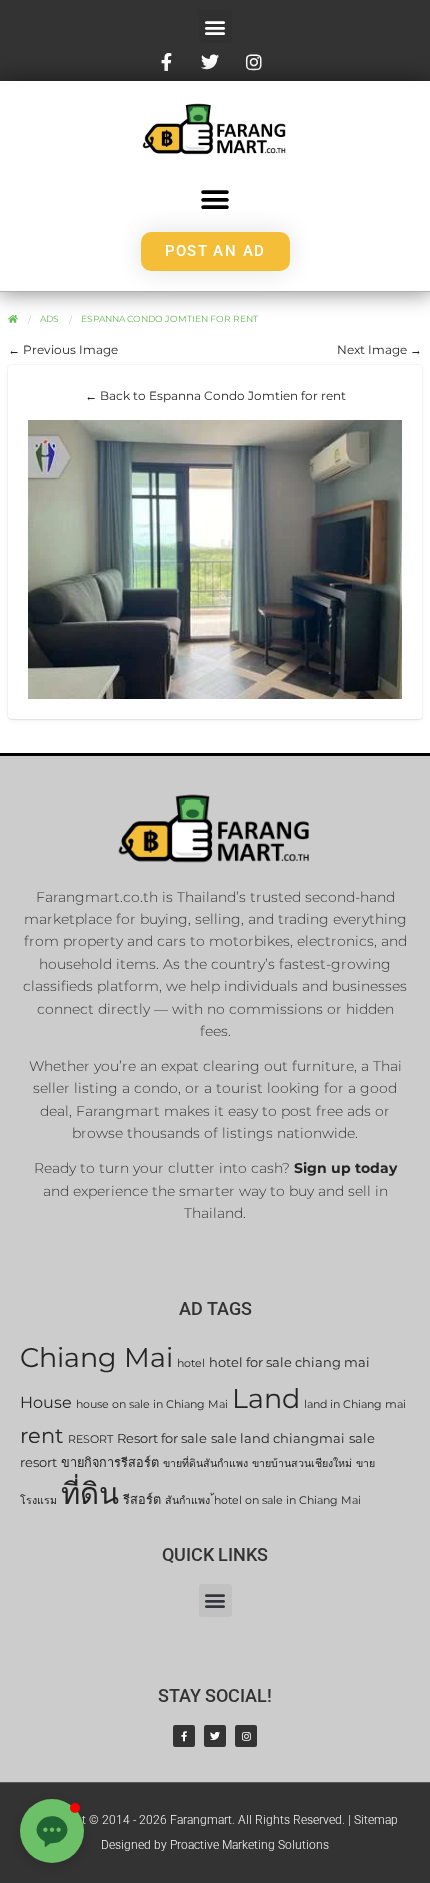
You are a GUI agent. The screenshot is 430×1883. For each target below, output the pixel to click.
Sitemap (376, 1820)
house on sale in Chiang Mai (152, 1404)
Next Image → (379, 349)
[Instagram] (246, 1736)
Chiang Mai (96, 1357)
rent (42, 1435)
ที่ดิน (90, 1493)
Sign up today (345, 1168)
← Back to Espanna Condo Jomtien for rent (215, 395)
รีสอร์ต (142, 1499)
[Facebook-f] (184, 1736)
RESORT (90, 1439)
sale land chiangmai (278, 1438)
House (46, 1402)
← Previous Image (63, 349)
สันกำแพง (187, 1500)
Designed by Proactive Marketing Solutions (215, 1845)
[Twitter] (215, 1736)
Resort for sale (162, 1438)
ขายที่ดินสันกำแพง (205, 1463)
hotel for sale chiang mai (289, 1362)
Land (266, 1398)
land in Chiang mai (355, 1404)
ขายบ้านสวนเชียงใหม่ (302, 1463)
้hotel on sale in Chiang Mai (287, 1500)
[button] (215, 26)
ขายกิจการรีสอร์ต (110, 1462)
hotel (191, 1363)
